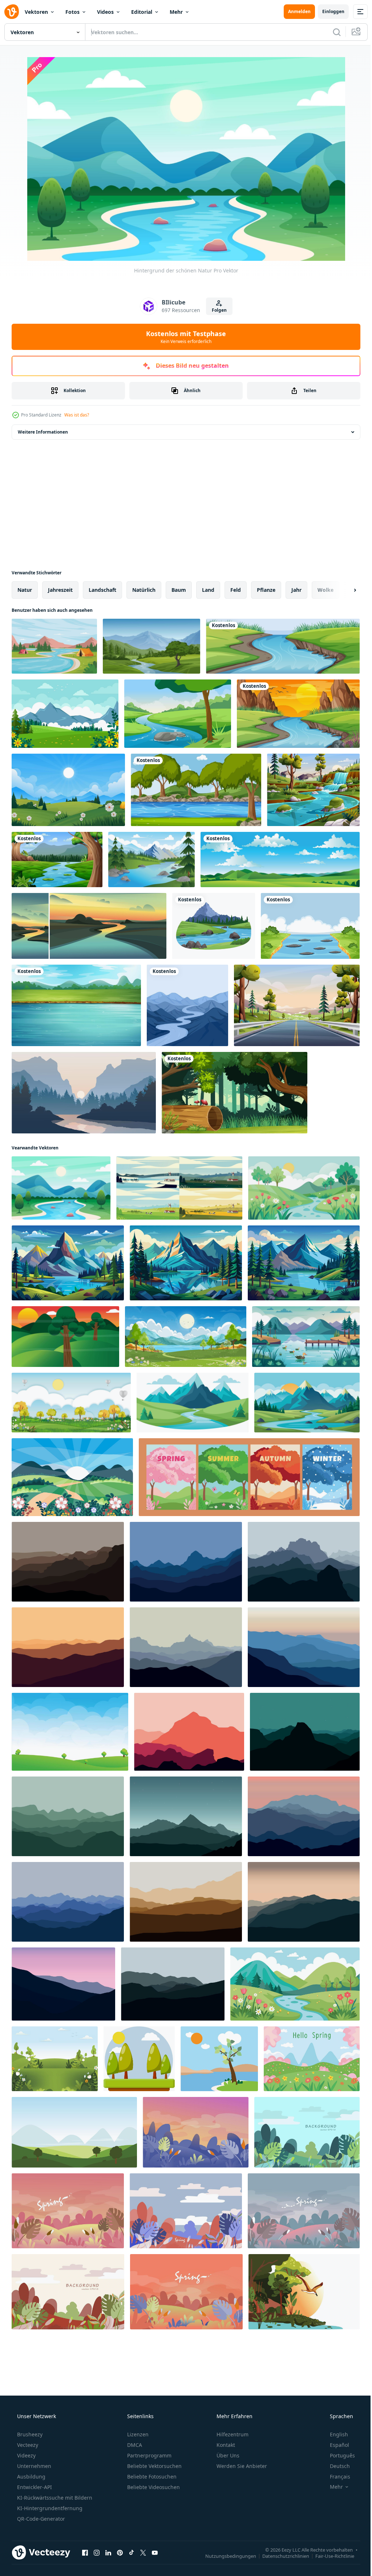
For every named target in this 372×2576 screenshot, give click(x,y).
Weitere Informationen (43, 432)
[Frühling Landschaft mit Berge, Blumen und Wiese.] (312, 2059)
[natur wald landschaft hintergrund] (234, 1093)
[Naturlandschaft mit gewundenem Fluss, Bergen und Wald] (178, 714)
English (334, 2434)
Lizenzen (137, 2434)
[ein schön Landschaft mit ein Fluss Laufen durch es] (304, 1188)
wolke (325, 590)
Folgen (216, 310)
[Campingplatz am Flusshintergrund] (54, 646)
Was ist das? (77, 415)
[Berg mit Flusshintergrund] (187, 1005)
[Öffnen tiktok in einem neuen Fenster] (132, 2552)
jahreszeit (60, 590)
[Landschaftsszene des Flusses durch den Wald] (298, 714)
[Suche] (331, 32)
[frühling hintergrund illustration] (55, 2059)
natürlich (144, 590)
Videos (105, 12)
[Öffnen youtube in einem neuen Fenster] (155, 2552)
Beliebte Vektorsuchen (154, 2466)
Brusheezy (29, 2434)
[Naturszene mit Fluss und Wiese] (283, 646)
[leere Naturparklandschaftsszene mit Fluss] (196, 790)
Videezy (26, 2455)
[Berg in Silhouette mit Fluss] (84, 1093)
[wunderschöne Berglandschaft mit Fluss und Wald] (151, 646)
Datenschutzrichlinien (280, 2556)
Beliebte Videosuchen (153, 2487)
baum (179, 590)
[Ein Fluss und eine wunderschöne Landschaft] (76, 1005)
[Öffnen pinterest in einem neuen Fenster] (120, 2552)
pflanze (266, 590)
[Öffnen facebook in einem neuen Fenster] (85, 2552)
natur (25, 590)
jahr (296, 590)
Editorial (142, 12)
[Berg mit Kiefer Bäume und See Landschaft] (68, 1263)
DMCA (134, 2445)
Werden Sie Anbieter (241, 2466)
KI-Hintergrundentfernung (49, 2508)
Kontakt (225, 2445)
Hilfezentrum (232, 2434)
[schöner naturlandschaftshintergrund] (65, 714)
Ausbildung (31, 2477)
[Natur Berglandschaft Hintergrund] (151, 860)
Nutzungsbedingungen (225, 2556)
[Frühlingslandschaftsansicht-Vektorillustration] (72, 1477)
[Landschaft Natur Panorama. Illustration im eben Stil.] (68, 1562)
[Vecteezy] (12, 12)
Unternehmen (33, 2466)
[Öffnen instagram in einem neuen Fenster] (97, 2552)
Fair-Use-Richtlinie (329, 2556)
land (208, 590)
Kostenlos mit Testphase (183, 337)
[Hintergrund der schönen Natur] (61, 1188)
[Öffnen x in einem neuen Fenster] (143, 2552)
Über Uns (227, 2455)
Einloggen (328, 11)
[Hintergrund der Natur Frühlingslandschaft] (68, 790)
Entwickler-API (34, 2487)
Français (335, 2477)
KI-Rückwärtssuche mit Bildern (54, 2498)
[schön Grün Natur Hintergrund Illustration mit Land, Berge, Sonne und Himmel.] (65, 1337)
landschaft (102, 590)
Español (335, 2445)
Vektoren (36, 12)
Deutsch (335, 2466)
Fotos (72, 12)
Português (338, 2455)
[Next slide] (343, 590)
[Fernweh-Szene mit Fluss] (214, 926)
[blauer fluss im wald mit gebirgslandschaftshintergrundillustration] (313, 790)
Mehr (176, 12)
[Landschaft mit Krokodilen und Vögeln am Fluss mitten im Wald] (304, 2292)
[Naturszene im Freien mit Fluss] (310, 926)
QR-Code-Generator (40, 2519)
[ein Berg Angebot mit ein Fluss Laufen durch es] (193, 1403)
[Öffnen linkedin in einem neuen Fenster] (108, 2552)
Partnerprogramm (149, 2455)
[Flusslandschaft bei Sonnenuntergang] (89, 926)
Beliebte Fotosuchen (151, 2477)
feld (236, 590)
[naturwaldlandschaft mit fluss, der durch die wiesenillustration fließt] (57, 860)
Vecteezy (27, 2445)
